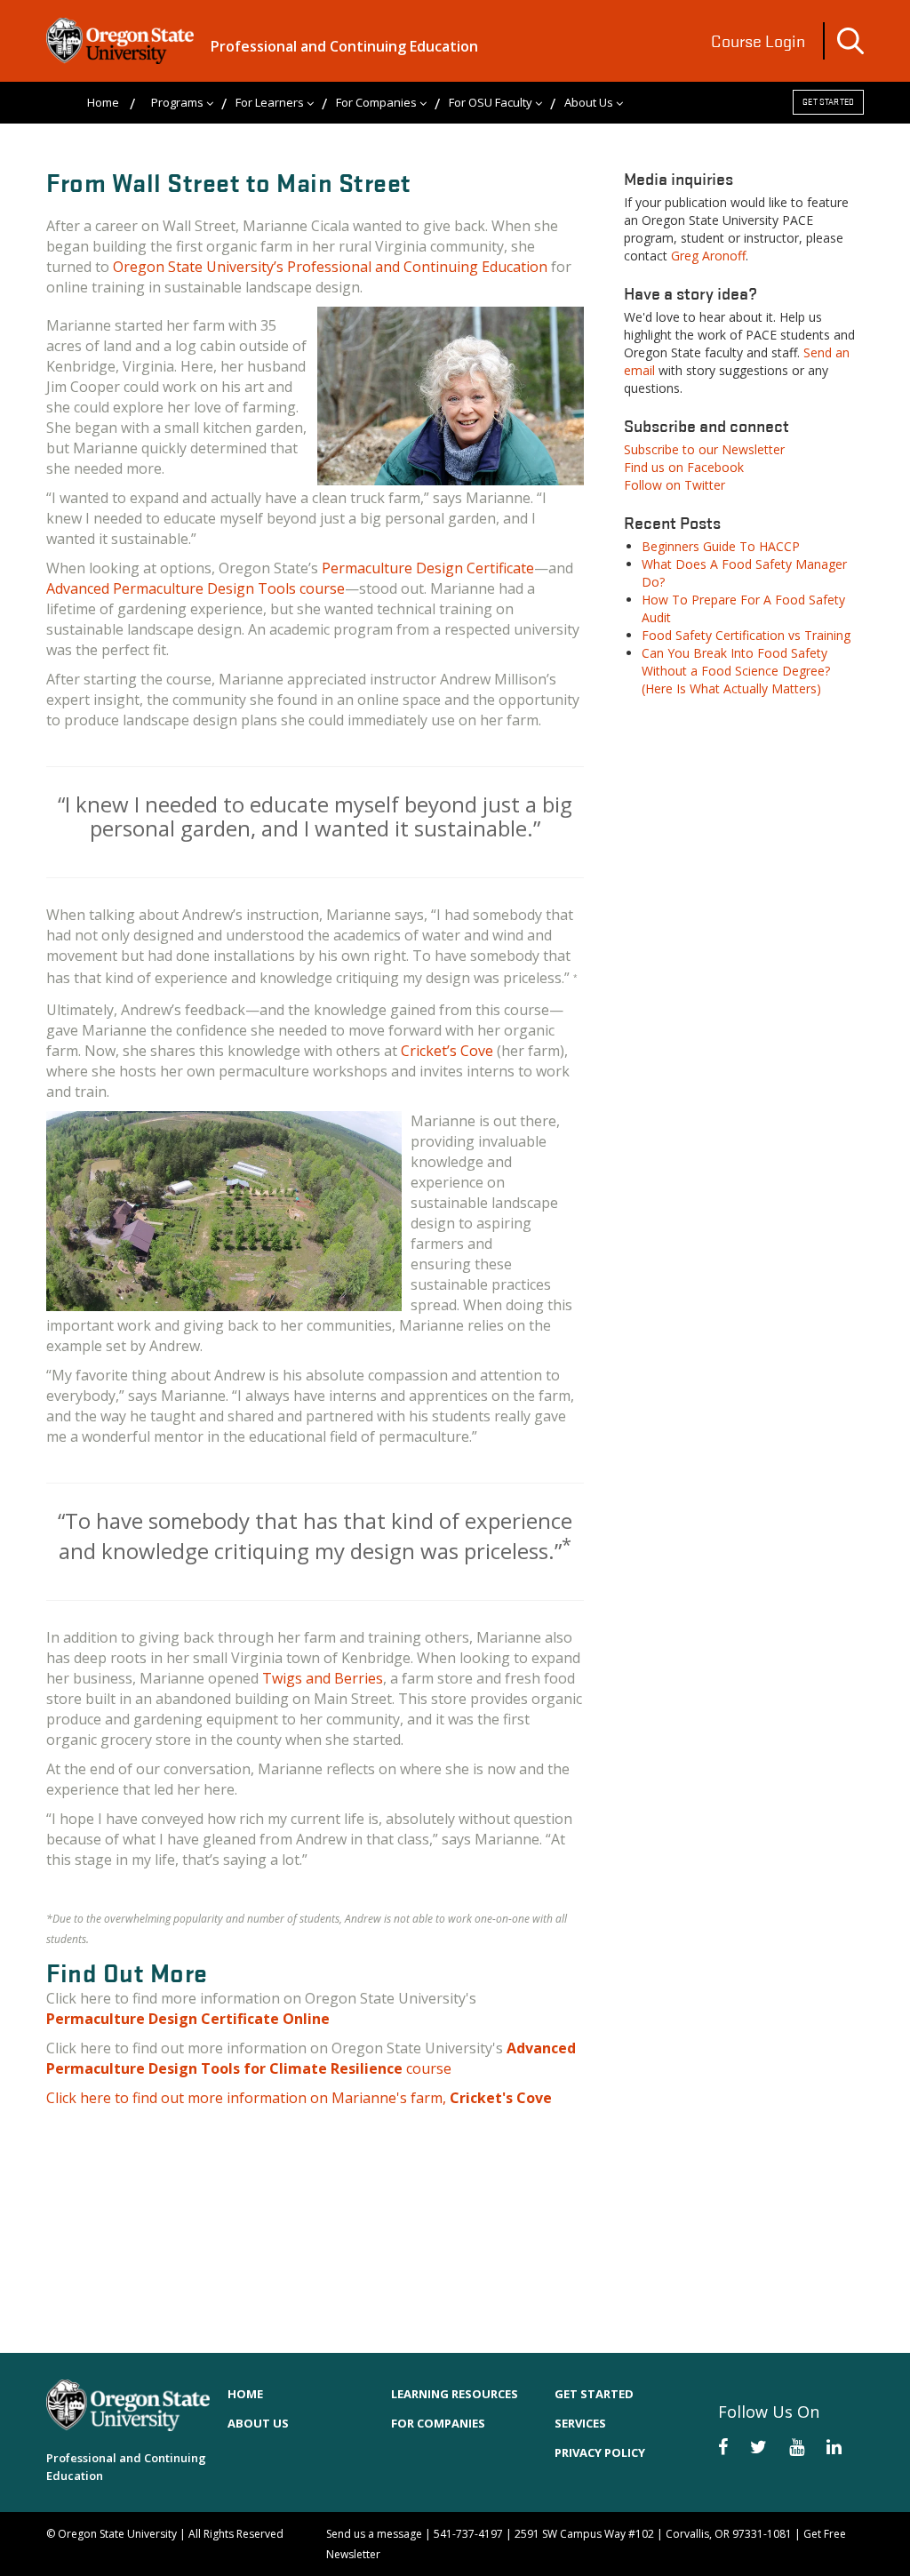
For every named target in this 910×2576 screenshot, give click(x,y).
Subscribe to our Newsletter (704, 449)
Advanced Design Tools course (196, 588)
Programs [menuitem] (177, 102)
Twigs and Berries (323, 1678)
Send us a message (374, 2534)
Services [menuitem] (580, 2423)
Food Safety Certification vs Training (746, 635)
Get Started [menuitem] (594, 2394)
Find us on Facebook (684, 467)
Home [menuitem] (103, 102)
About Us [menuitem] (589, 102)
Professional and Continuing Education (344, 46)
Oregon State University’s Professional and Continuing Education (330, 267)
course (311, 2058)
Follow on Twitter (675, 485)
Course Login (758, 41)
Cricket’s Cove (447, 1051)
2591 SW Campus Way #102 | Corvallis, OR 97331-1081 (653, 2534)
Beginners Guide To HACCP (721, 546)
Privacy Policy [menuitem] (600, 2452)
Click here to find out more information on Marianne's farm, (299, 2098)
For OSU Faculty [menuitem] (491, 102)
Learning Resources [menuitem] (455, 2394)
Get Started (828, 102)
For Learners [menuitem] (270, 102)
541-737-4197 (468, 2534)
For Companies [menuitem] (376, 102)
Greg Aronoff (708, 256)
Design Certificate (428, 568)
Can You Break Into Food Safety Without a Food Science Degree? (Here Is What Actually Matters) (736, 671)
